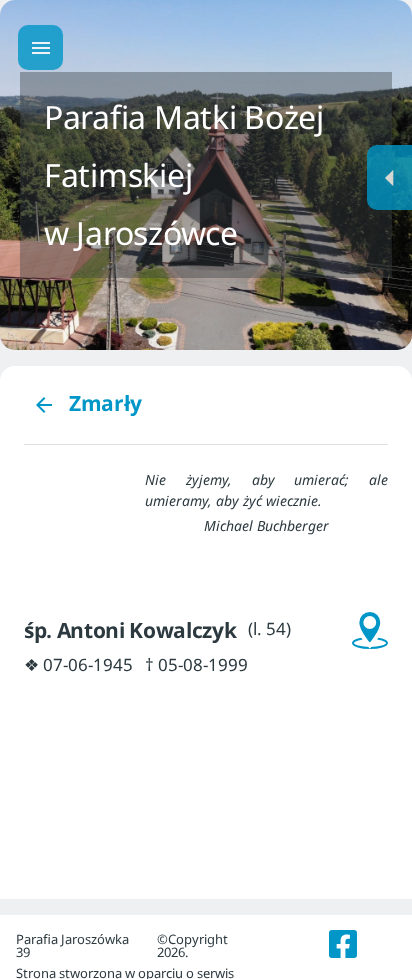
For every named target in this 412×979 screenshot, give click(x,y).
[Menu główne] (40, 47)
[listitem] (343, 944)
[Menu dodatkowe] (389, 177)
